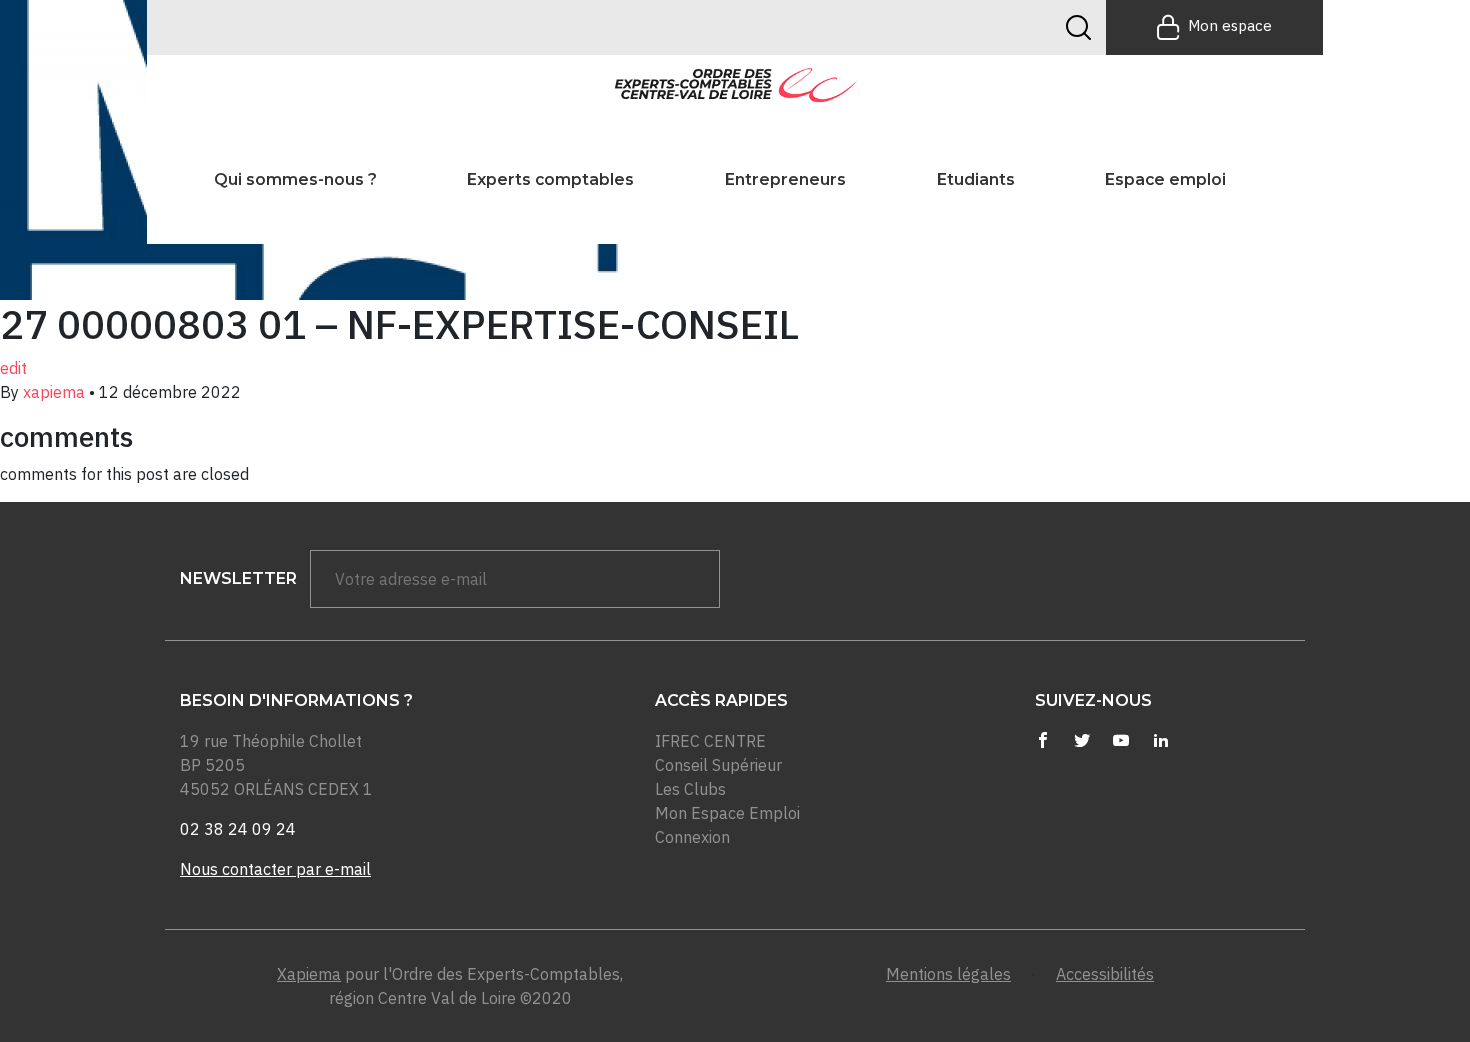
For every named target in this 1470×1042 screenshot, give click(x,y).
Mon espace (1230, 25)
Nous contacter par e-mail (275, 869)
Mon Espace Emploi (727, 813)
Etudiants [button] (976, 179)
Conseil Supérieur (718, 765)
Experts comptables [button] (550, 179)
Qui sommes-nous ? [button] (295, 179)
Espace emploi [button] (1165, 179)
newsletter (238, 578)
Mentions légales (948, 974)
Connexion (692, 837)
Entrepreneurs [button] (785, 179)
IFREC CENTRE (710, 741)
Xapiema (309, 974)
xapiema (54, 392)
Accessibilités (1105, 974)
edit (13, 368)
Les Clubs (690, 789)
